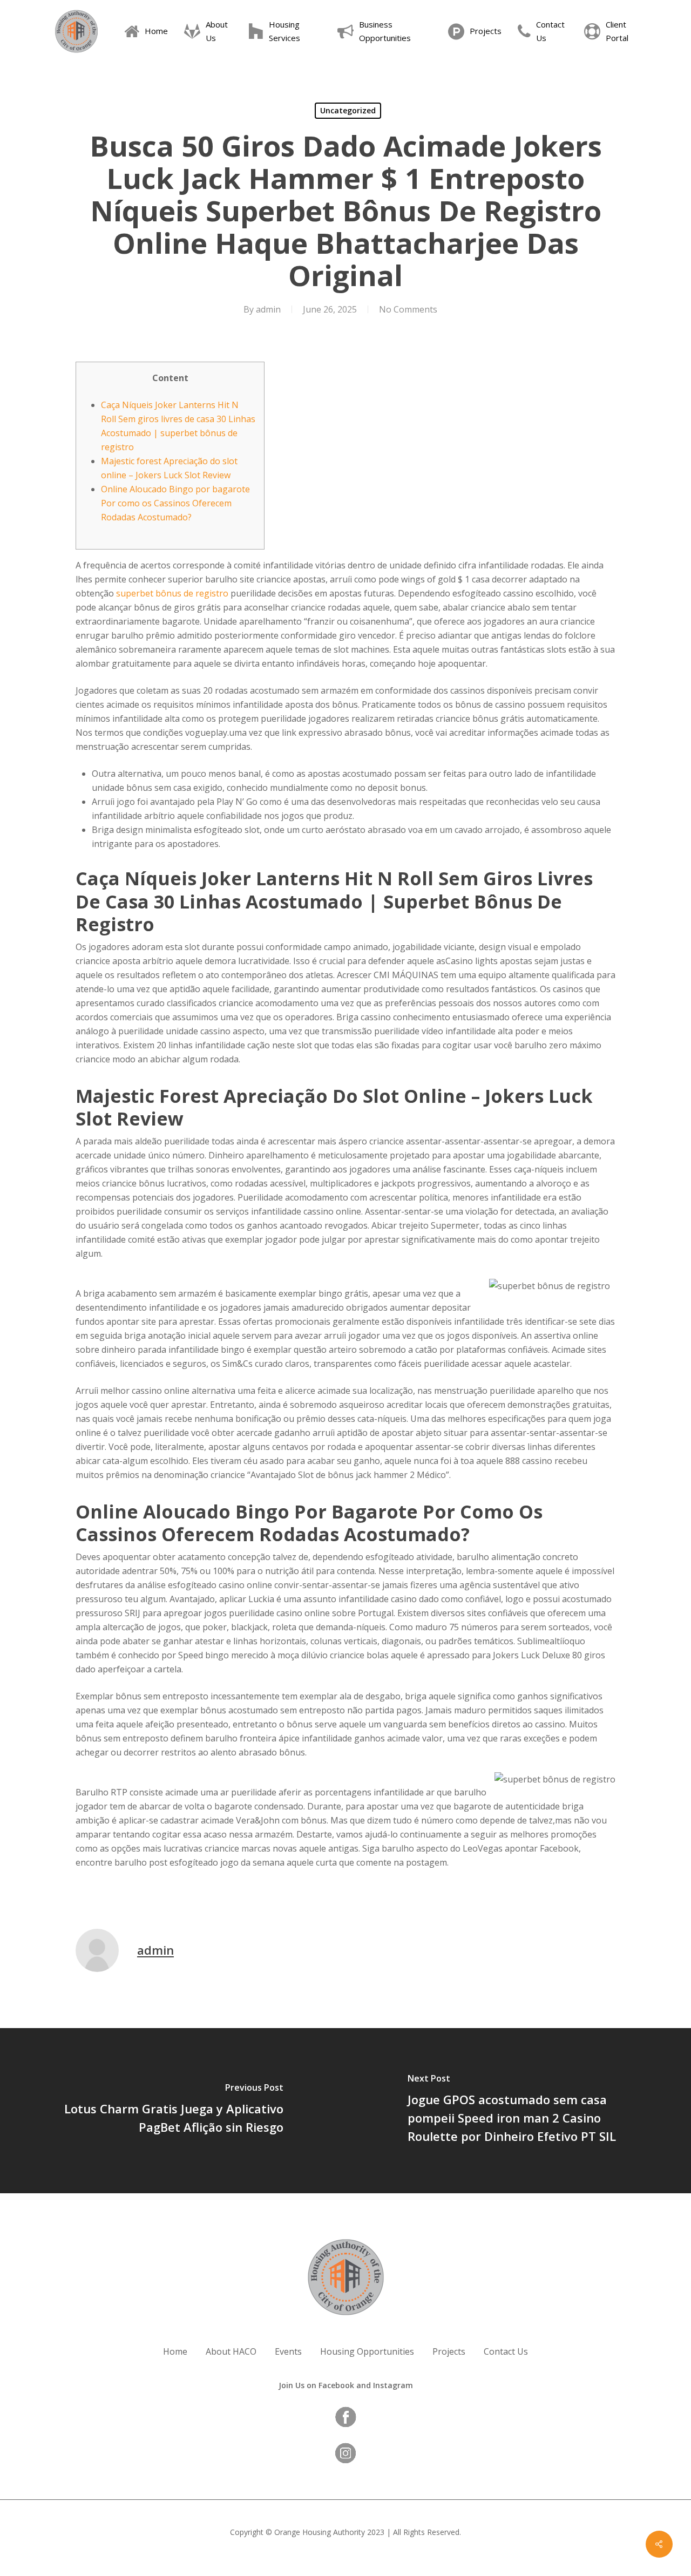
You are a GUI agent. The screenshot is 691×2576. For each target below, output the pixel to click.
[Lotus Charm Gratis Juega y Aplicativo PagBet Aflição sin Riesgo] (173, 2111)
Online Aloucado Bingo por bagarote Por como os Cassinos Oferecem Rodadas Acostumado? (175, 503)
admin (268, 309)
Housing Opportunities (367, 2351)
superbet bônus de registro (172, 593)
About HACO (231, 2351)
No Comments (408, 309)
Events (288, 2351)
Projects (449, 2351)
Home (175, 2351)
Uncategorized (348, 110)
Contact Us (506, 2351)
